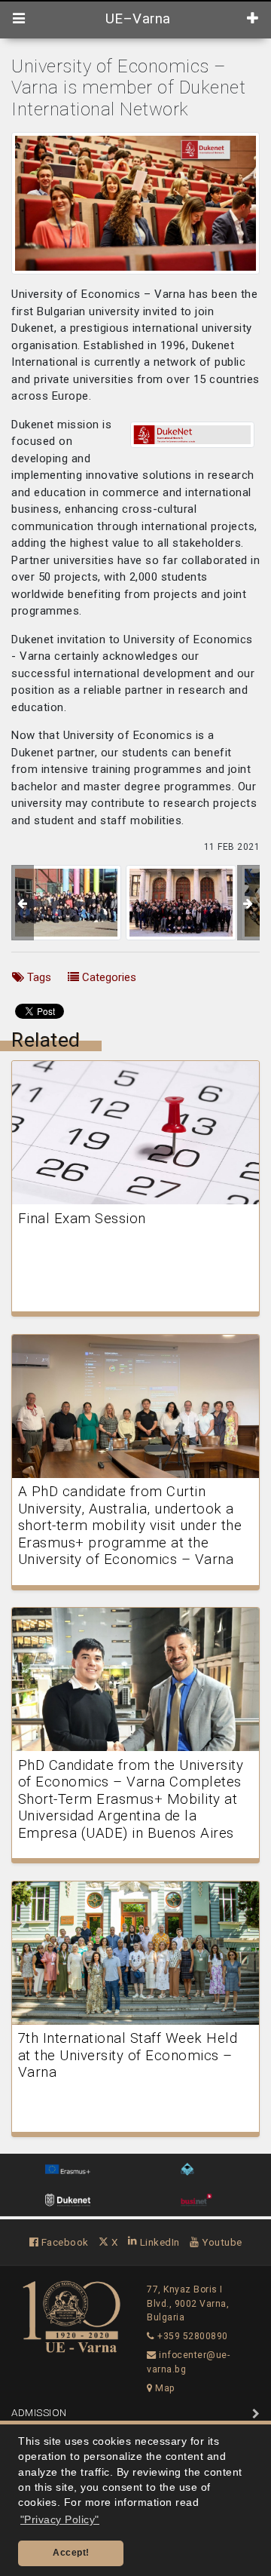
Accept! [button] (71, 2553)
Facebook (64, 2242)
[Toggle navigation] (19, 19)
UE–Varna (136, 19)
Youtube (221, 2242)
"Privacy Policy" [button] (60, 2520)
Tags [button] (38, 977)
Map (164, 2388)
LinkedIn (158, 2242)
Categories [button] (108, 977)
